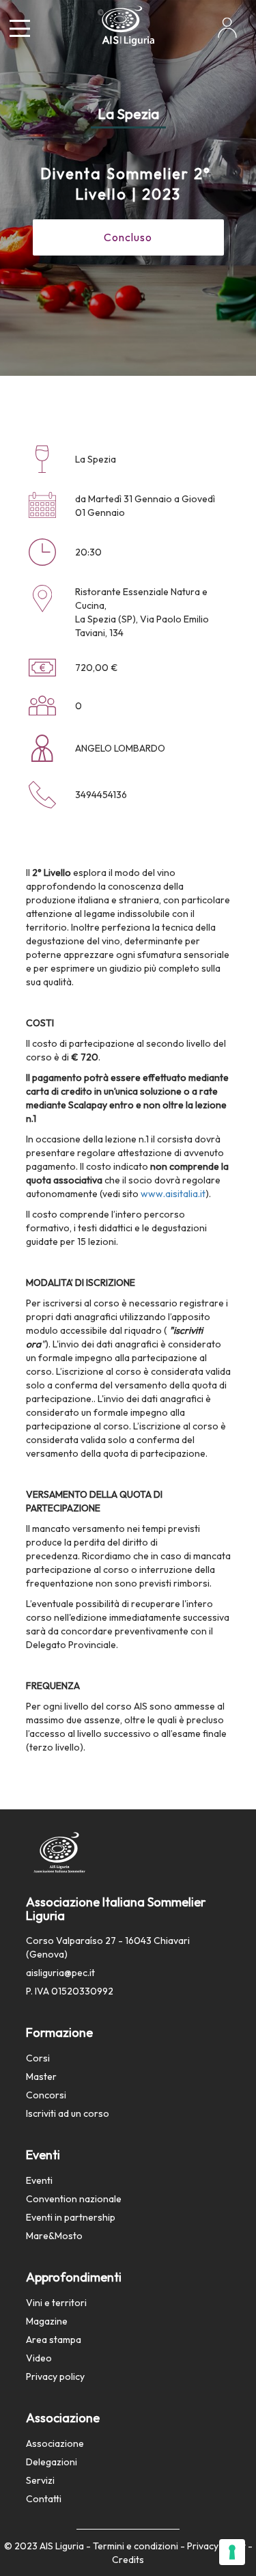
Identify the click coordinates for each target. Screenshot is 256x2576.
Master (41, 2077)
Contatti (44, 2499)
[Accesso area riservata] (227, 33)
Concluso (128, 237)
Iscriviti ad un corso (68, 2113)
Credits (128, 2560)
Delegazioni (52, 2462)
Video (39, 2358)
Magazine (47, 2321)
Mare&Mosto (54, 2236)
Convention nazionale (74, 2199)
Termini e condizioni (136, 2546)
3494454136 (101, 795)
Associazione (55, 2443)
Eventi (39, 2180)
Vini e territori (56, 2303)
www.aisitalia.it (173, 1194)
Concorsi (46, 2095)
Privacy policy (55, 2376)
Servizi (40, 2480)
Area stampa (54, 2340)
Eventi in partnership (71, 2217)
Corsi (38, 2058)
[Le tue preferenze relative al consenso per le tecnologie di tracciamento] (232, 2552)
